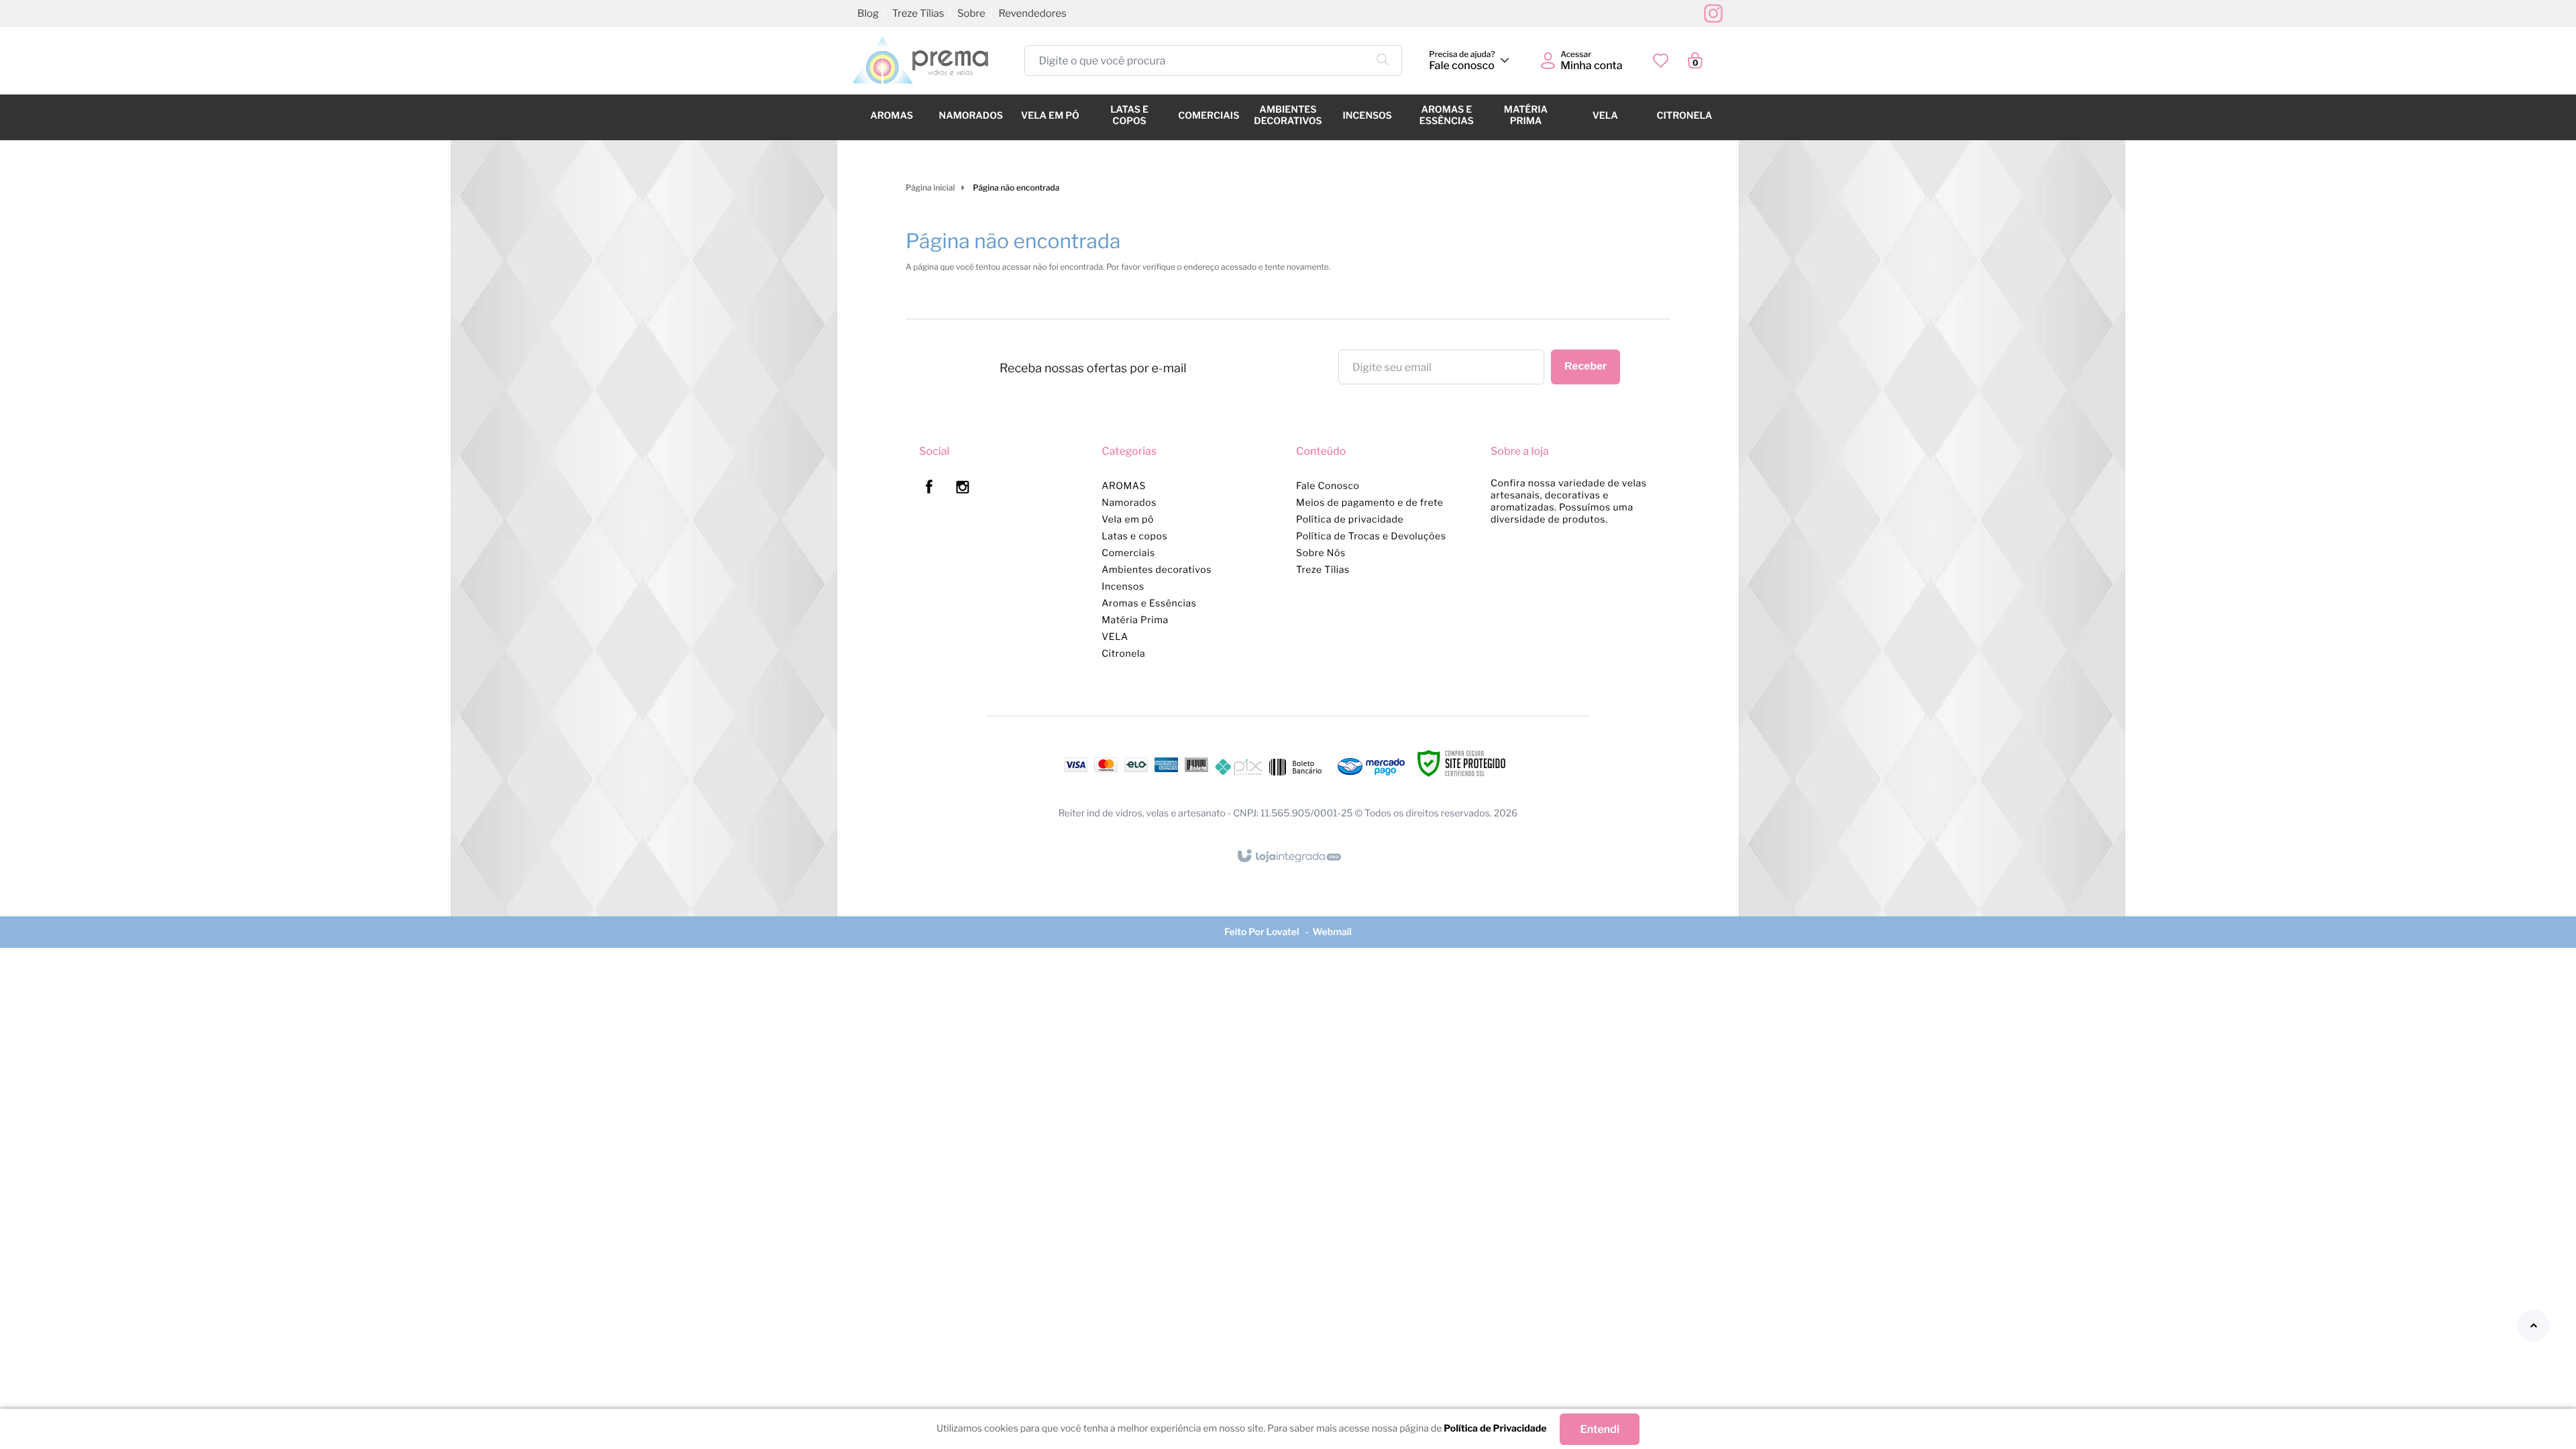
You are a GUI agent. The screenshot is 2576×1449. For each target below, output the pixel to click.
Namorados (1129, 503)
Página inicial (930, 187)
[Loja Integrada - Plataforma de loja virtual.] (1288, 857)
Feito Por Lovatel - (1268, 932)
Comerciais (1128, 553)
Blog (868, 13)
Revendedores (1032, 13)
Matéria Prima (1135, 620)
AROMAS (1124, 486)
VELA (1115, 637)
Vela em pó (1128, 520)
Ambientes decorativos (1157, 570)
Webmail (1332, 932)
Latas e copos (1134, 536)
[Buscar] (1383, 60)
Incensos (1123, 587)
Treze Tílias (1323, 570)
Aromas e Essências (1149, 603)
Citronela (1123, 654)
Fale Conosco (1328, 486)
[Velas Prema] (920, 60)
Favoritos (1661, 61)
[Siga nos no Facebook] (934, 489)
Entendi (1600, 1429)
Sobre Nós (1321, 553)
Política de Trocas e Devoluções (1371, 536)
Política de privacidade (1350, 520)
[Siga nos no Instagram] (968, 489)
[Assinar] (1586, 367)
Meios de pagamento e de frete (1370, 503)
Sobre (971, 13)
